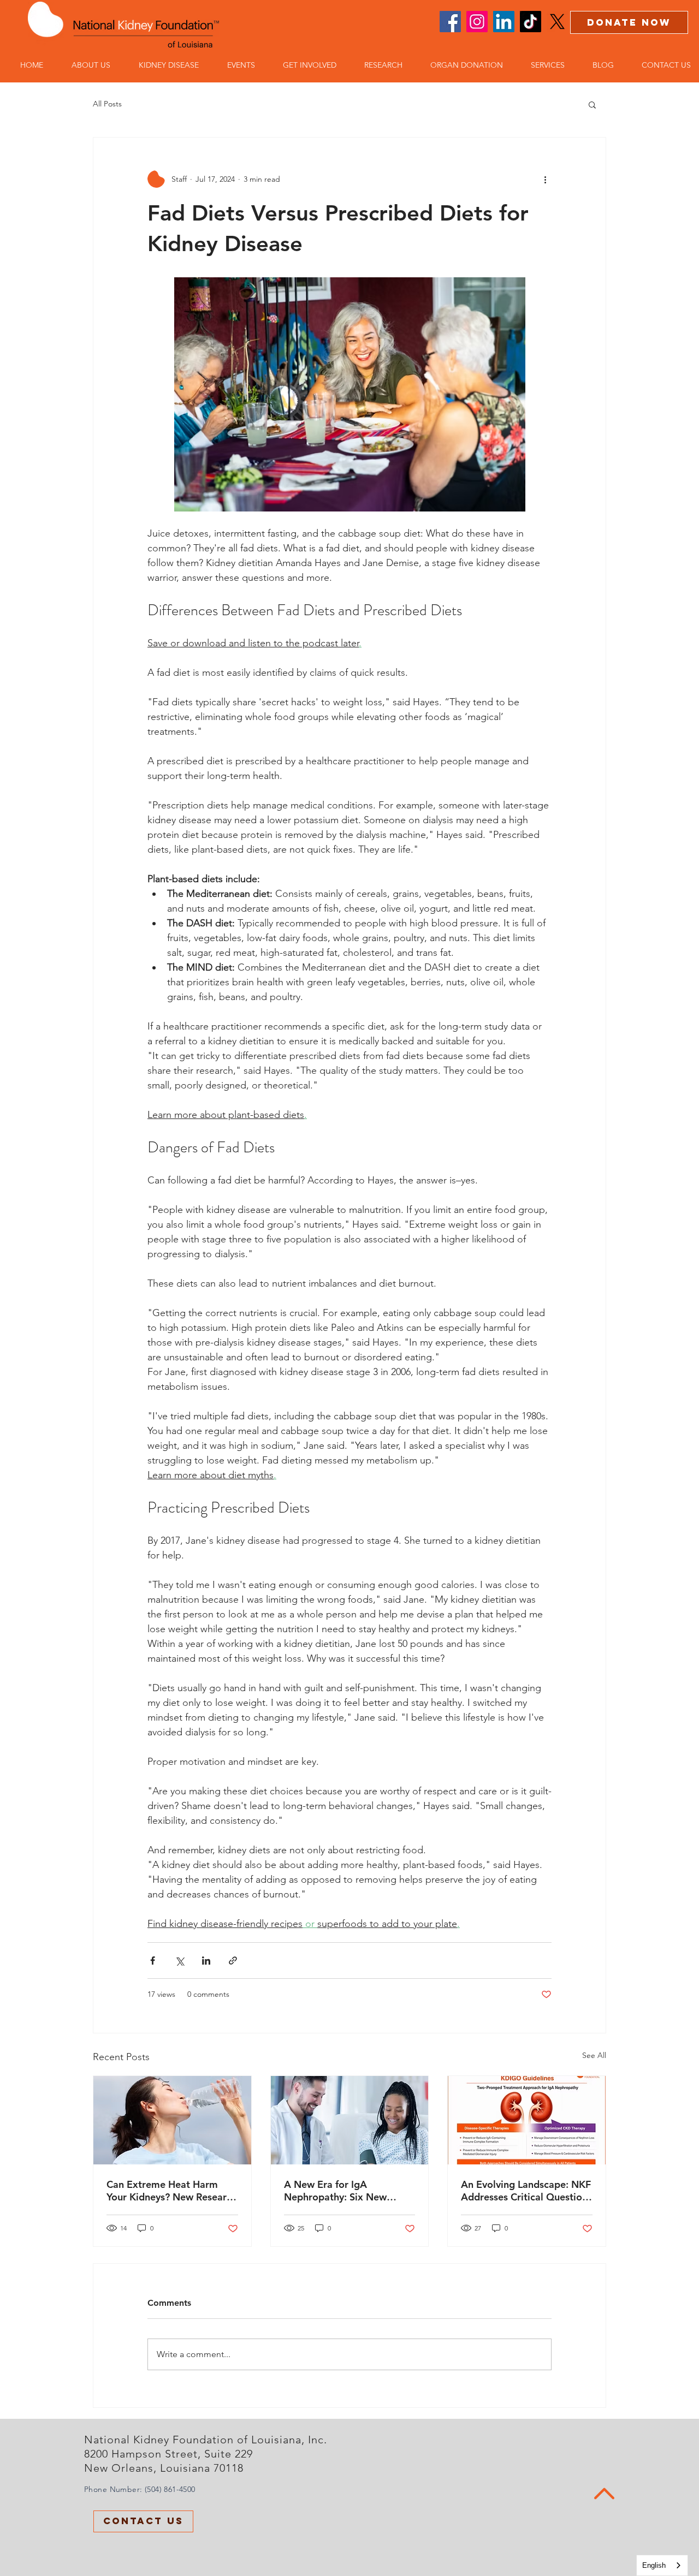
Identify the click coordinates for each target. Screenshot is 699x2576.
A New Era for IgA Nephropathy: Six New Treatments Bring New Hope (348, 2191)
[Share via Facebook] (153, 1961)
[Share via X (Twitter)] (179, 1961)
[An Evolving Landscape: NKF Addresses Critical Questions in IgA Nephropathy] (527, 2120)
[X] (557, 22)
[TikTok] (531, 22)
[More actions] (545, 179)
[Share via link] (233, 1961)
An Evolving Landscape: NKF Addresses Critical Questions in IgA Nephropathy (526, 2191)
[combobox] (662, 2565)
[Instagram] (477, 22)
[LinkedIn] (504, 22)
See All (594, 2055)
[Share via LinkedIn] (206, 1961)
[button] (85, 65)
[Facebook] (450, 22)
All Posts (107, 104)
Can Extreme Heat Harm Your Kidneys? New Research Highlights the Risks (172, 2191)
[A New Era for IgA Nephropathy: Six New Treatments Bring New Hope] (350, 2120)
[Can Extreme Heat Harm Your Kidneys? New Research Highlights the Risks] (172, 2120)
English (654, 2565)
